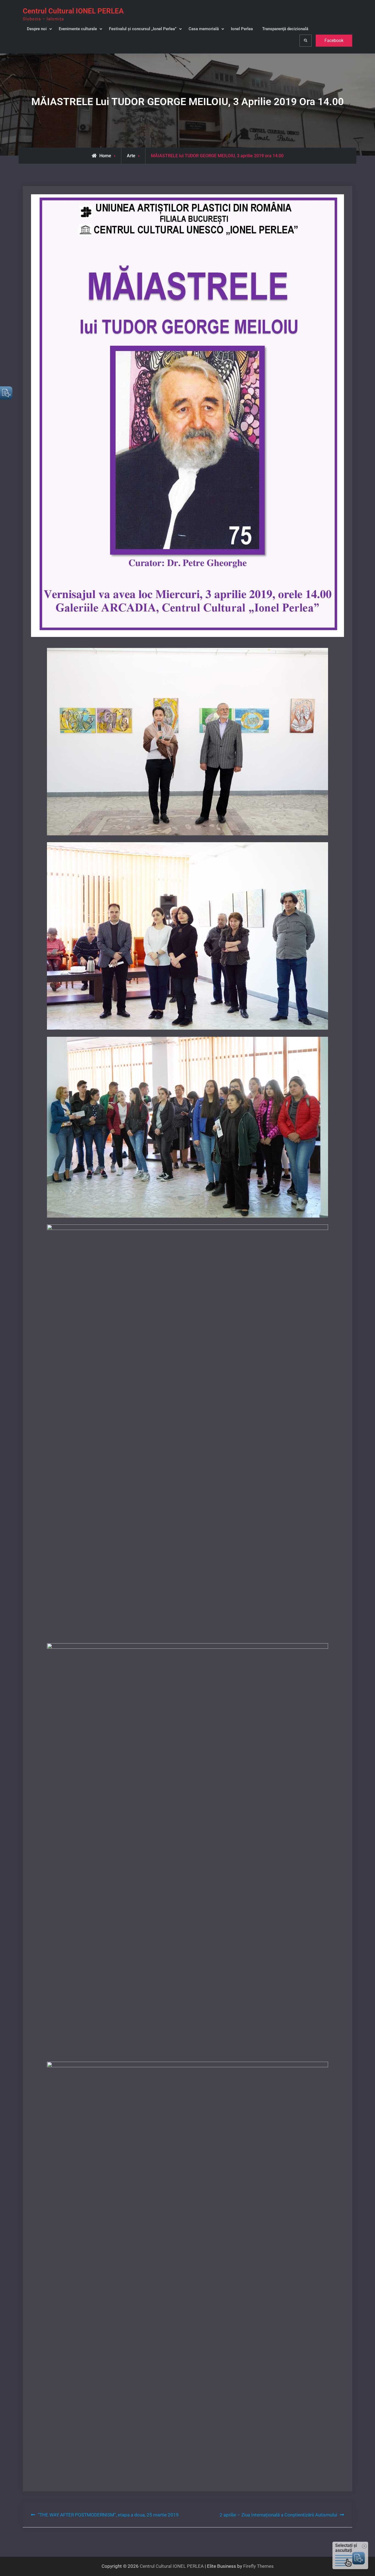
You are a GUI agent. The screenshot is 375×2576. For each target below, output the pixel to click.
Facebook (334, 40)
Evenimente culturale (78, 29)
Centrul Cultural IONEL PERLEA (73, 11)
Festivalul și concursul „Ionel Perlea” (143, 29)
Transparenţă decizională (285, 29)
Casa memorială (204, 29)
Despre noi (37, 29)
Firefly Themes (258, 2566)
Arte (131, 156)
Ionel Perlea (242, 29)
